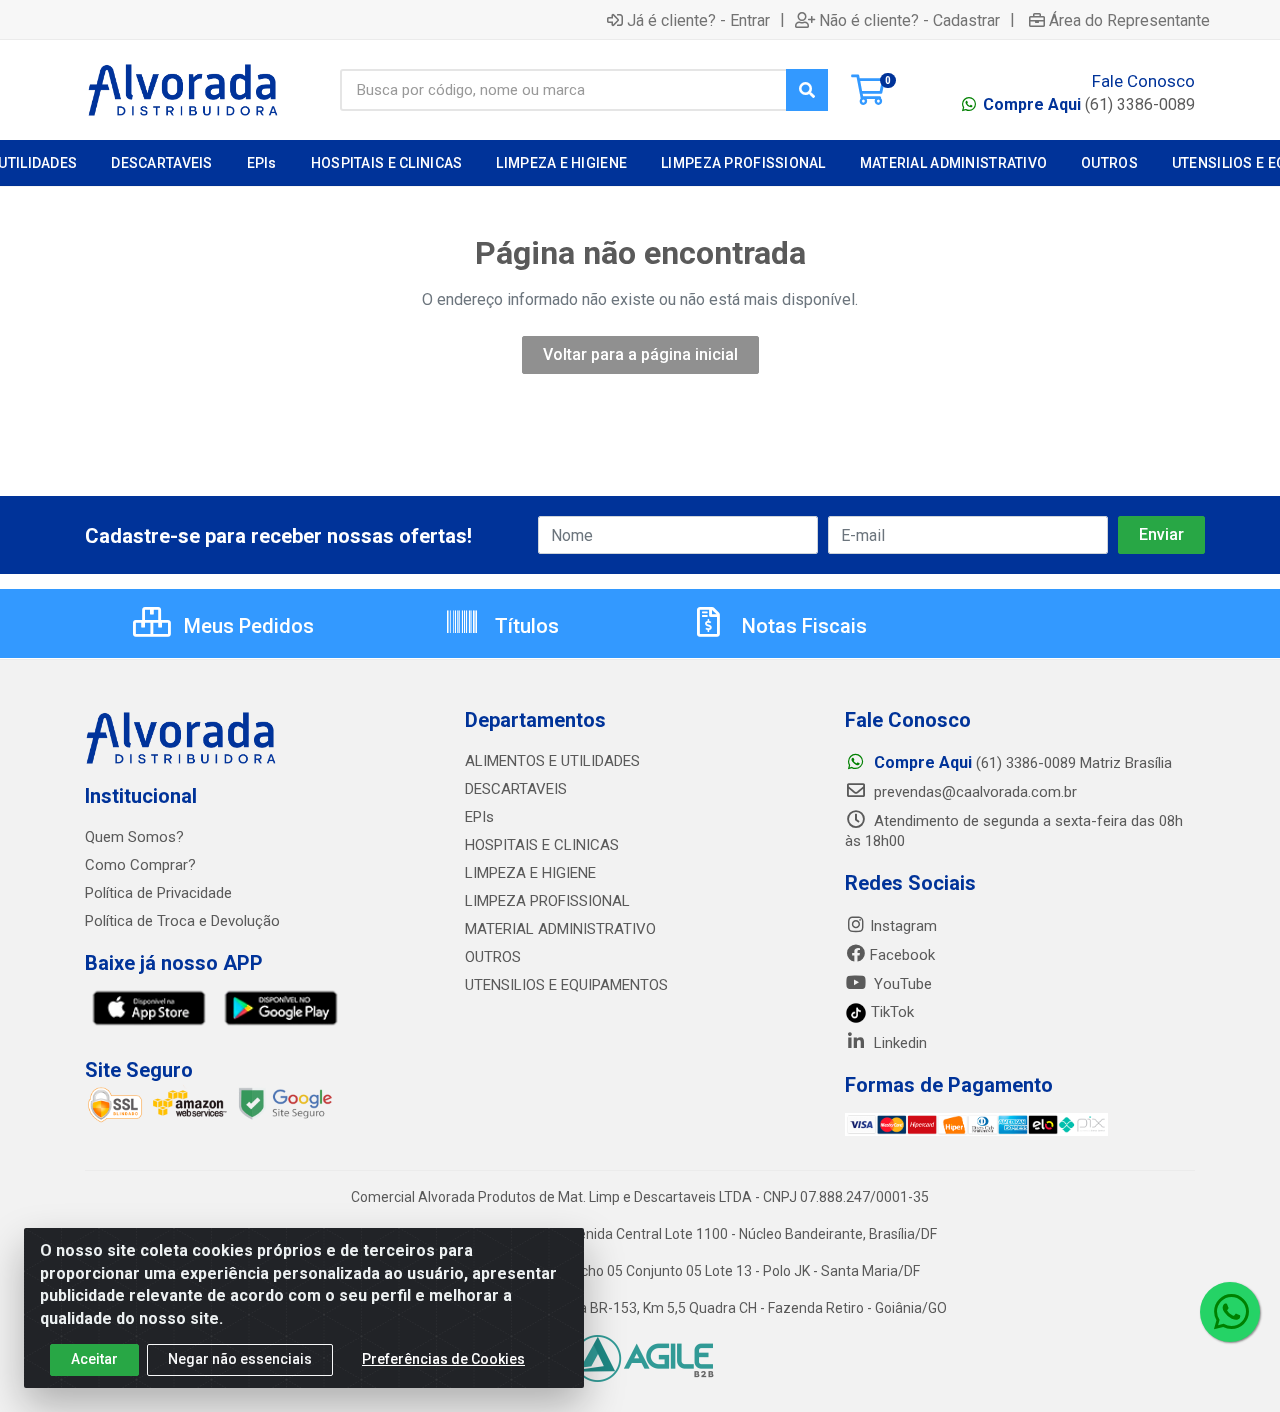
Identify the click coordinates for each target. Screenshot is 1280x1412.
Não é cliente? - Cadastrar (909, 20)
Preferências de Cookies (443, 1359)
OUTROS (493, 957)
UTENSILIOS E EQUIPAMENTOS (566, 985)
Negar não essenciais (240, 1359)
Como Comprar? (140, 865)
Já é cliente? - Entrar (698, 20)
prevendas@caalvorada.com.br (973, 792)
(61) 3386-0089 (1089, 104)
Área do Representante (1129, 20)
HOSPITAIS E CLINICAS (542, 845)
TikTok (890, 1012)
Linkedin (898, 1043)
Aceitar (94, 1359)
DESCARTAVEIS (516, 789)
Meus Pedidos (246, 626)
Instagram (903, 926)
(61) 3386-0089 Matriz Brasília (1023, 763)
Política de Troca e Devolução (182, 921)
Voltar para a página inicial (640, 354)
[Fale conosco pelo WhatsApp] (1230, 1312)
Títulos (524, 626)
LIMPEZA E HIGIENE (530, 873)
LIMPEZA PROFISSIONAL (547, 901)
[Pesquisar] (807, 90)
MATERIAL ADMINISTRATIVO (560, 929)
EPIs (479, 817)
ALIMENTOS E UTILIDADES (552, 761)
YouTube (901, 984)
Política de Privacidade (158, 893)
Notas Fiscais (802, 626)
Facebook (902, 955)
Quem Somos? (134, 837)
